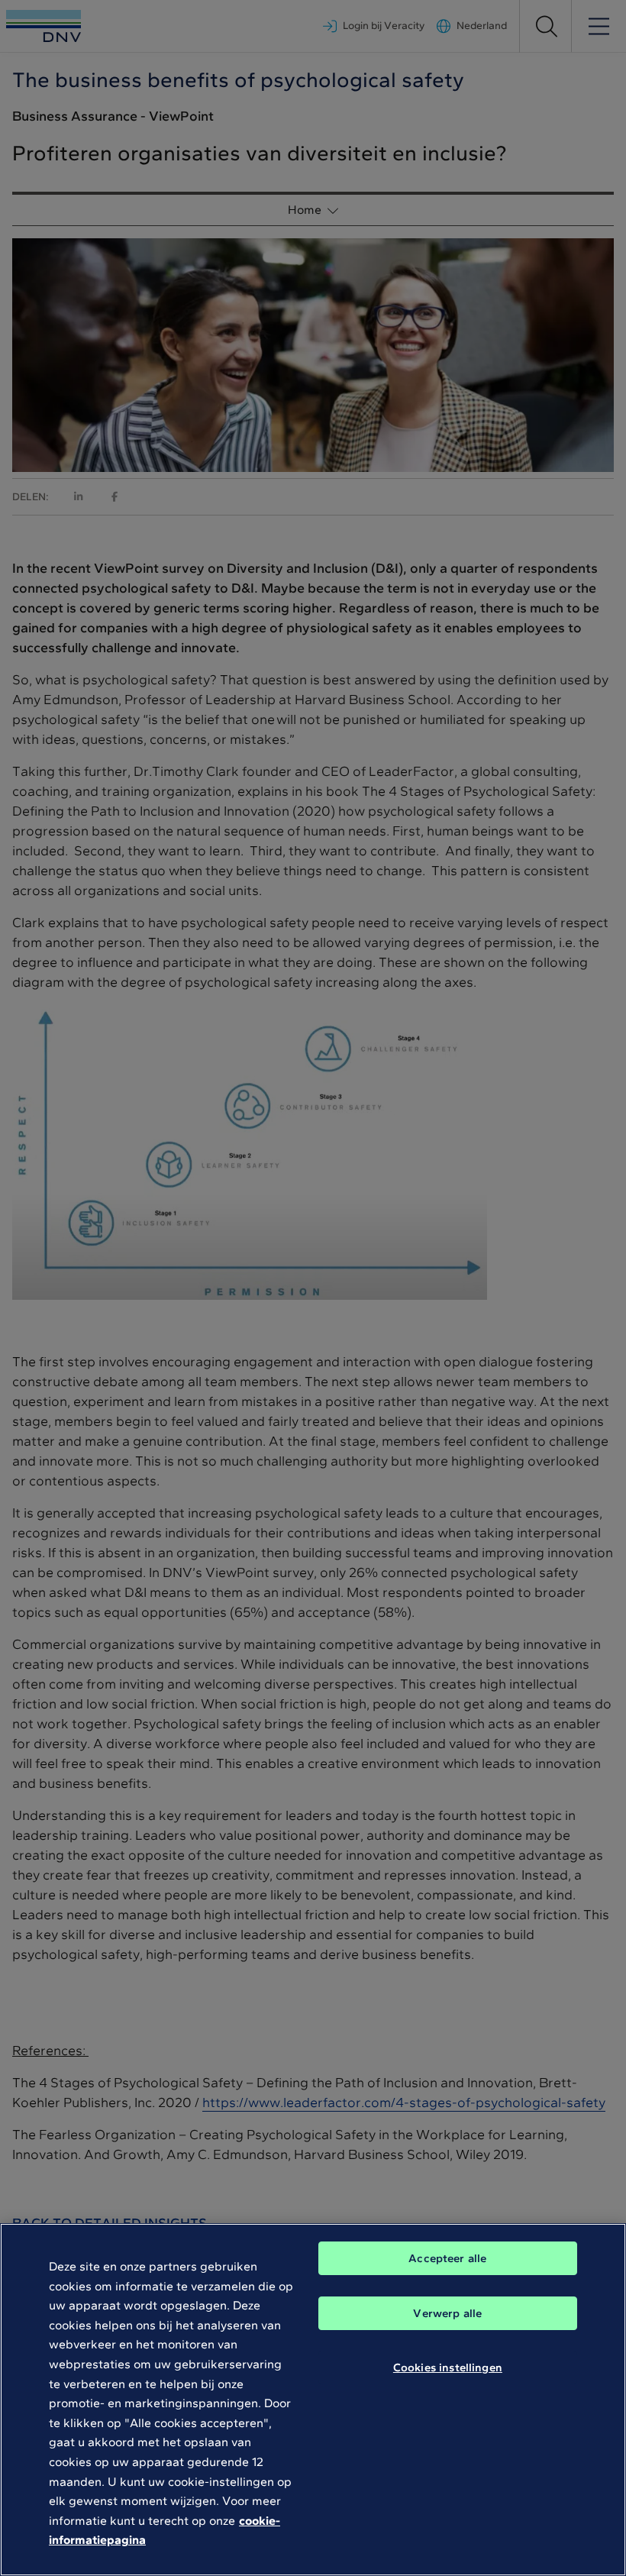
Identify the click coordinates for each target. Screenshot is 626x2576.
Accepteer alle (447, 2258)
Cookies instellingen (448, 2368)
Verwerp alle (447, 2313)
